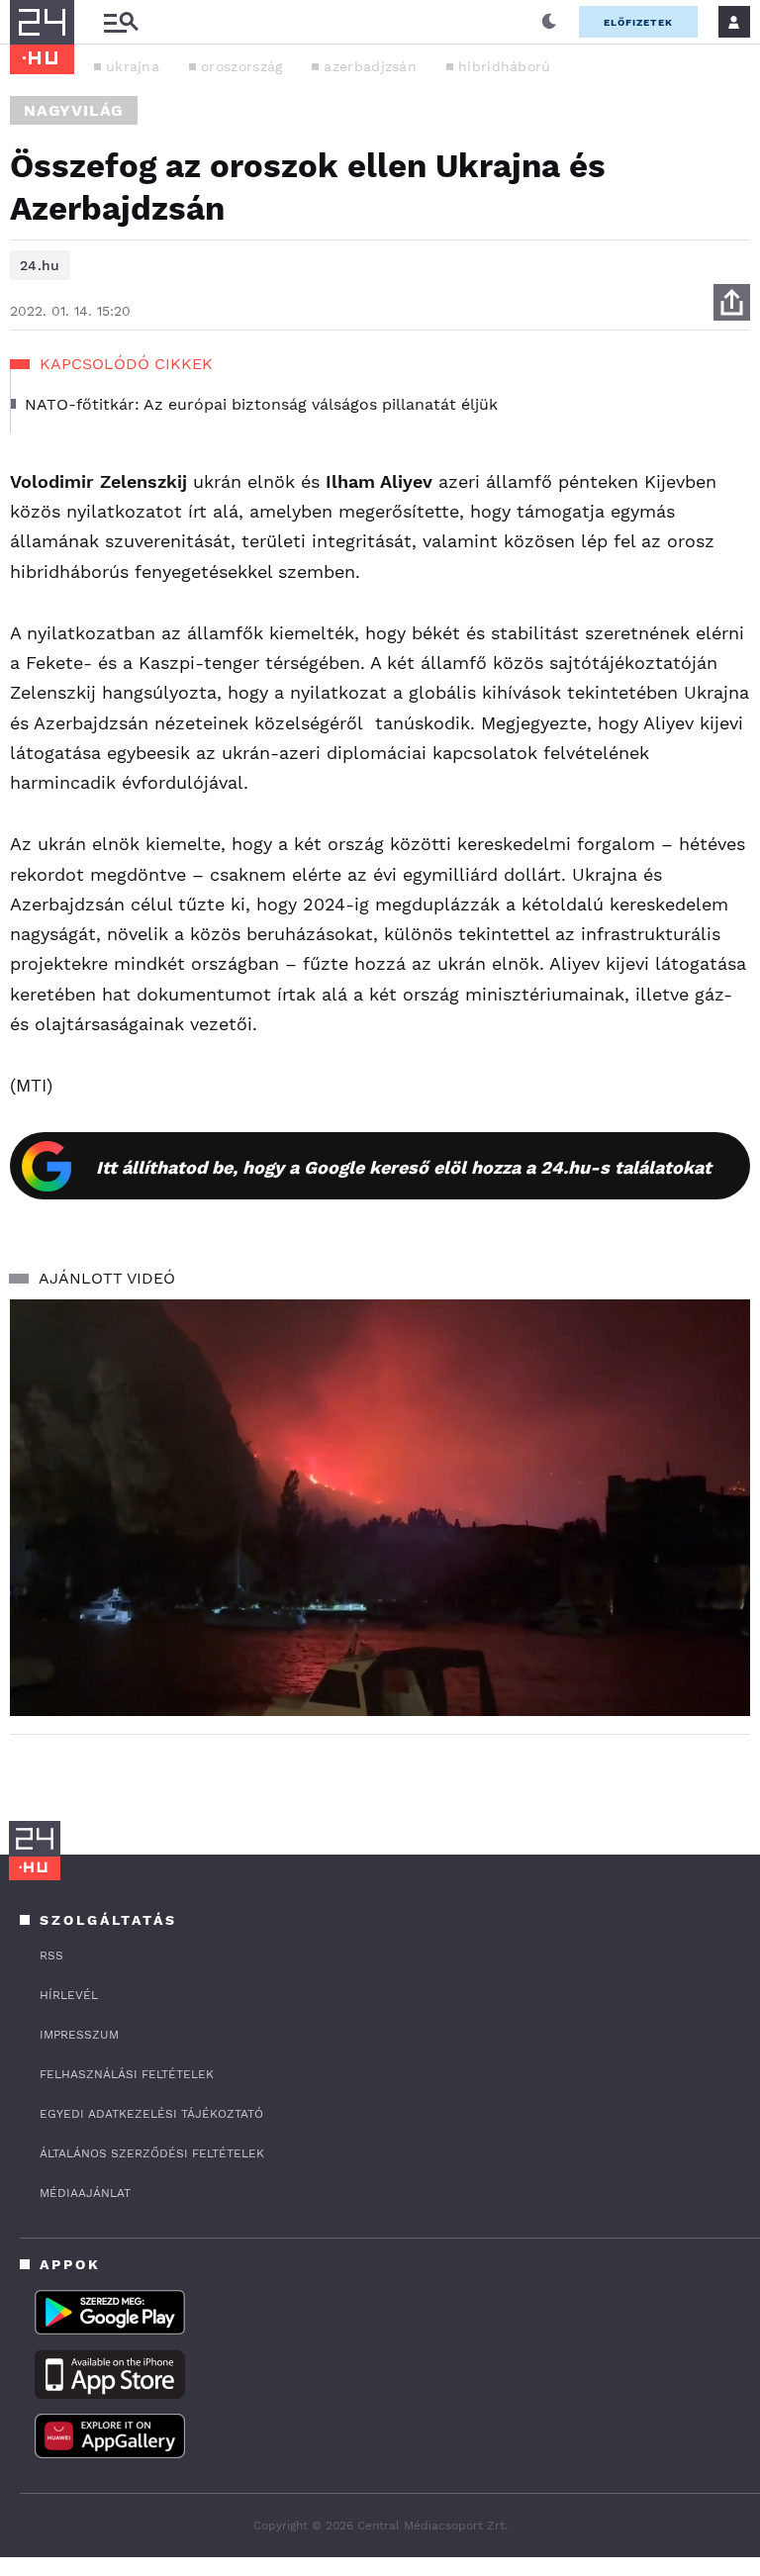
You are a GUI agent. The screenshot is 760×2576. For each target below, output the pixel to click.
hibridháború (505, 66)
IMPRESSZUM (79, 2035)
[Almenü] (121, 22)
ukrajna (133, 66)
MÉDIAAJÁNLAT (85, 2193)
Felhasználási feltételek (127, 2074)
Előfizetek (638, 22)
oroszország (241, 66)
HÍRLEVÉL (69, 1995)
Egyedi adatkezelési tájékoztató (151, 2114)
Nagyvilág (74, 110)
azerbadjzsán (370, 66)
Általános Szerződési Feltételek (152, 2153)
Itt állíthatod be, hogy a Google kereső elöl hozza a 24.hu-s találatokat (404, 1167)
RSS (51, 1956)
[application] (380, 1508)
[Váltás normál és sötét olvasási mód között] (549, 22)
